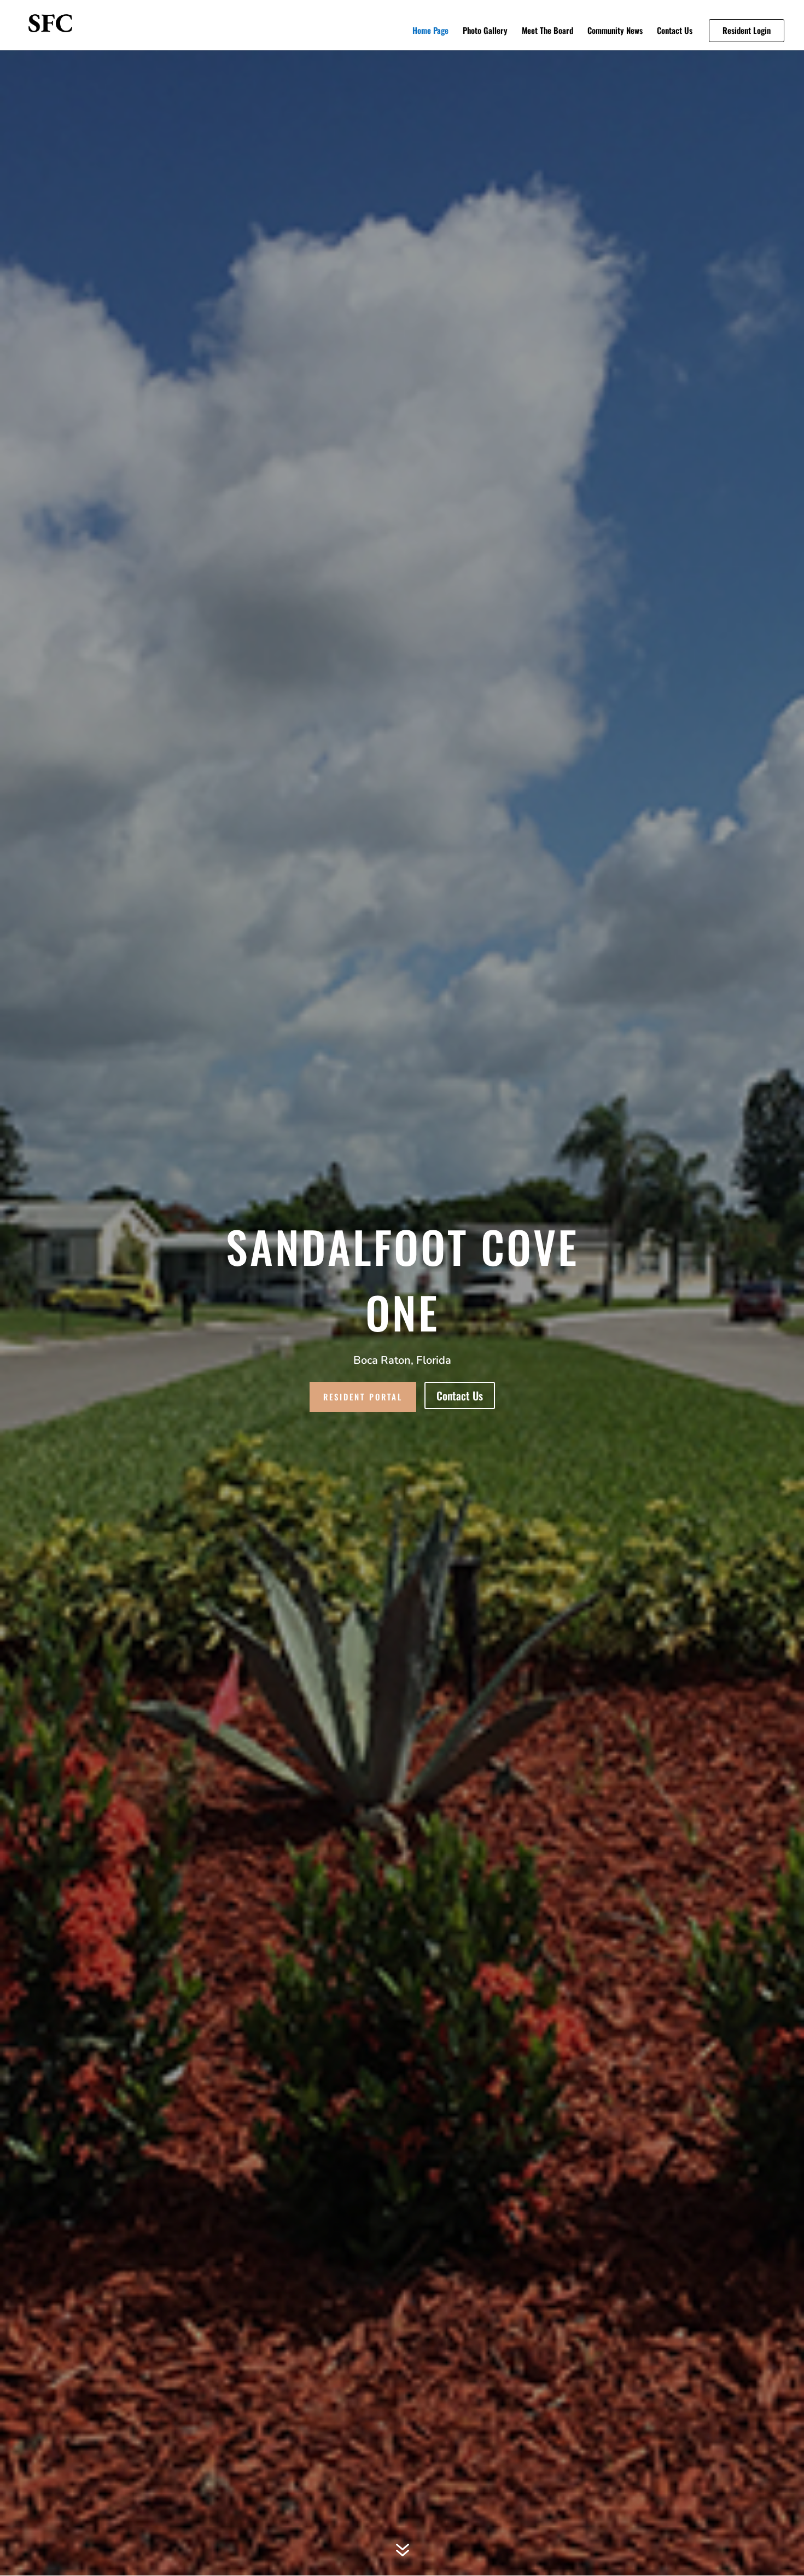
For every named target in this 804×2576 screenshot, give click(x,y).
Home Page (430, 31)
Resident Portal (363, 1397)
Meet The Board (547, 31)
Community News (615, 31)
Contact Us (675, 31)
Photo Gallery (485, 31)
